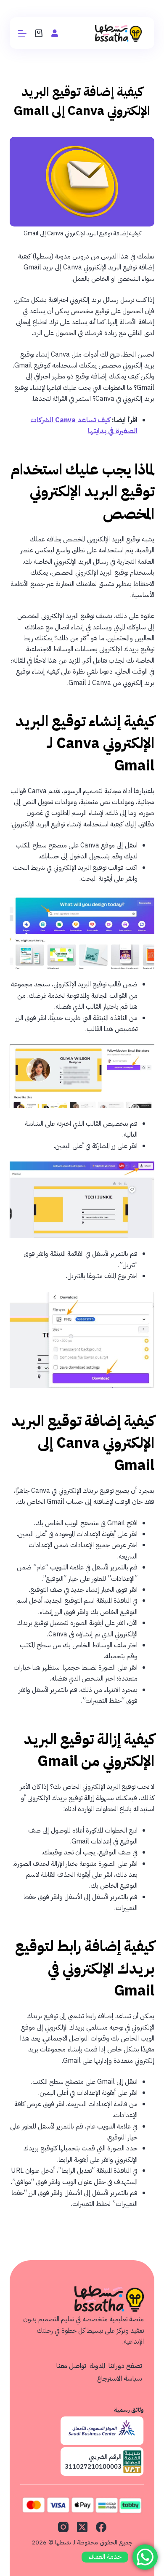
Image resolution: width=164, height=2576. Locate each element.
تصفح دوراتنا (125, 2366)
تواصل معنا (71, 2366)
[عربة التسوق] (39, 33)
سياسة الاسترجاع (120, 2379)
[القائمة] (22, 33)
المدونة (97, 2366)
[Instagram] (63, 2527)
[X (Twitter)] (82, 2527)
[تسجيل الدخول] (55, 33)
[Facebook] (101, 2527)
